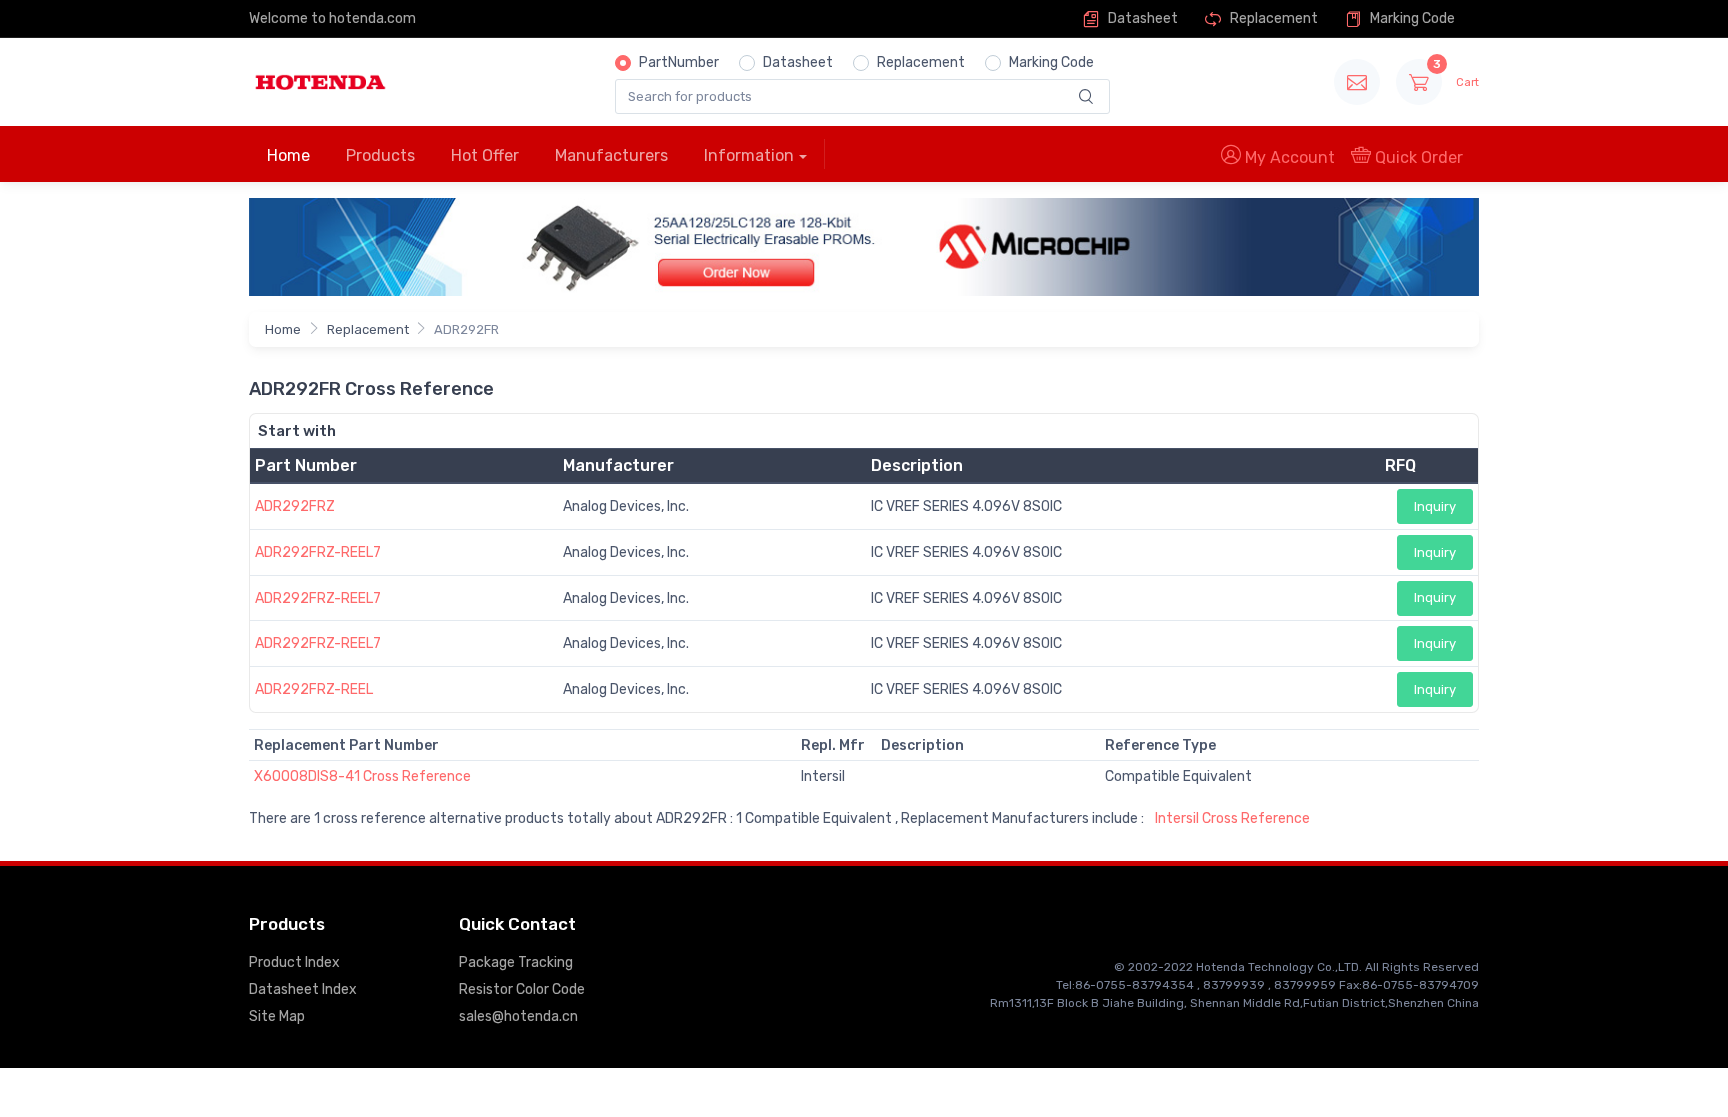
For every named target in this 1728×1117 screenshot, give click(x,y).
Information (749, 155)
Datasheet (1141, 18)
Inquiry (1435, 506)
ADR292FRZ (295, 506)
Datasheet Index (303, 989)
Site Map (277, 1016)
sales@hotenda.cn (518, 1016)
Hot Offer (485, 155)
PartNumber (679, 62)
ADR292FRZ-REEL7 (318, 552)
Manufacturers (611, 155)
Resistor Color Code (522, 989)
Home (288, 155)
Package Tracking (516, 962)
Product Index (294, 962)
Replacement (1272, 18)
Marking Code (1411, 18)
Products (380, 155)
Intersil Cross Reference (1232, 818)
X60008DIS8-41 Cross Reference (362, 776)
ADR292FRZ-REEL (314, 689)
